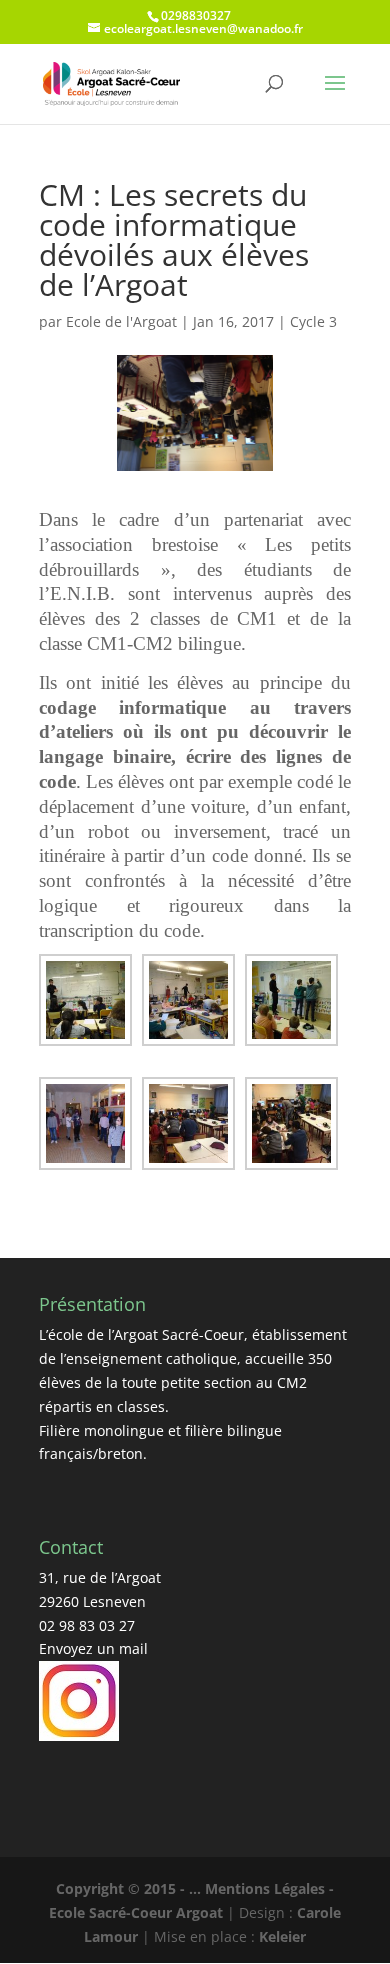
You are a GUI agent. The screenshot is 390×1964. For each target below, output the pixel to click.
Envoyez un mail (93, 1648)
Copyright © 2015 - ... (130, 1888)
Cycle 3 (313, 321)
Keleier (282, 1936)
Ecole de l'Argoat (121, 321)
